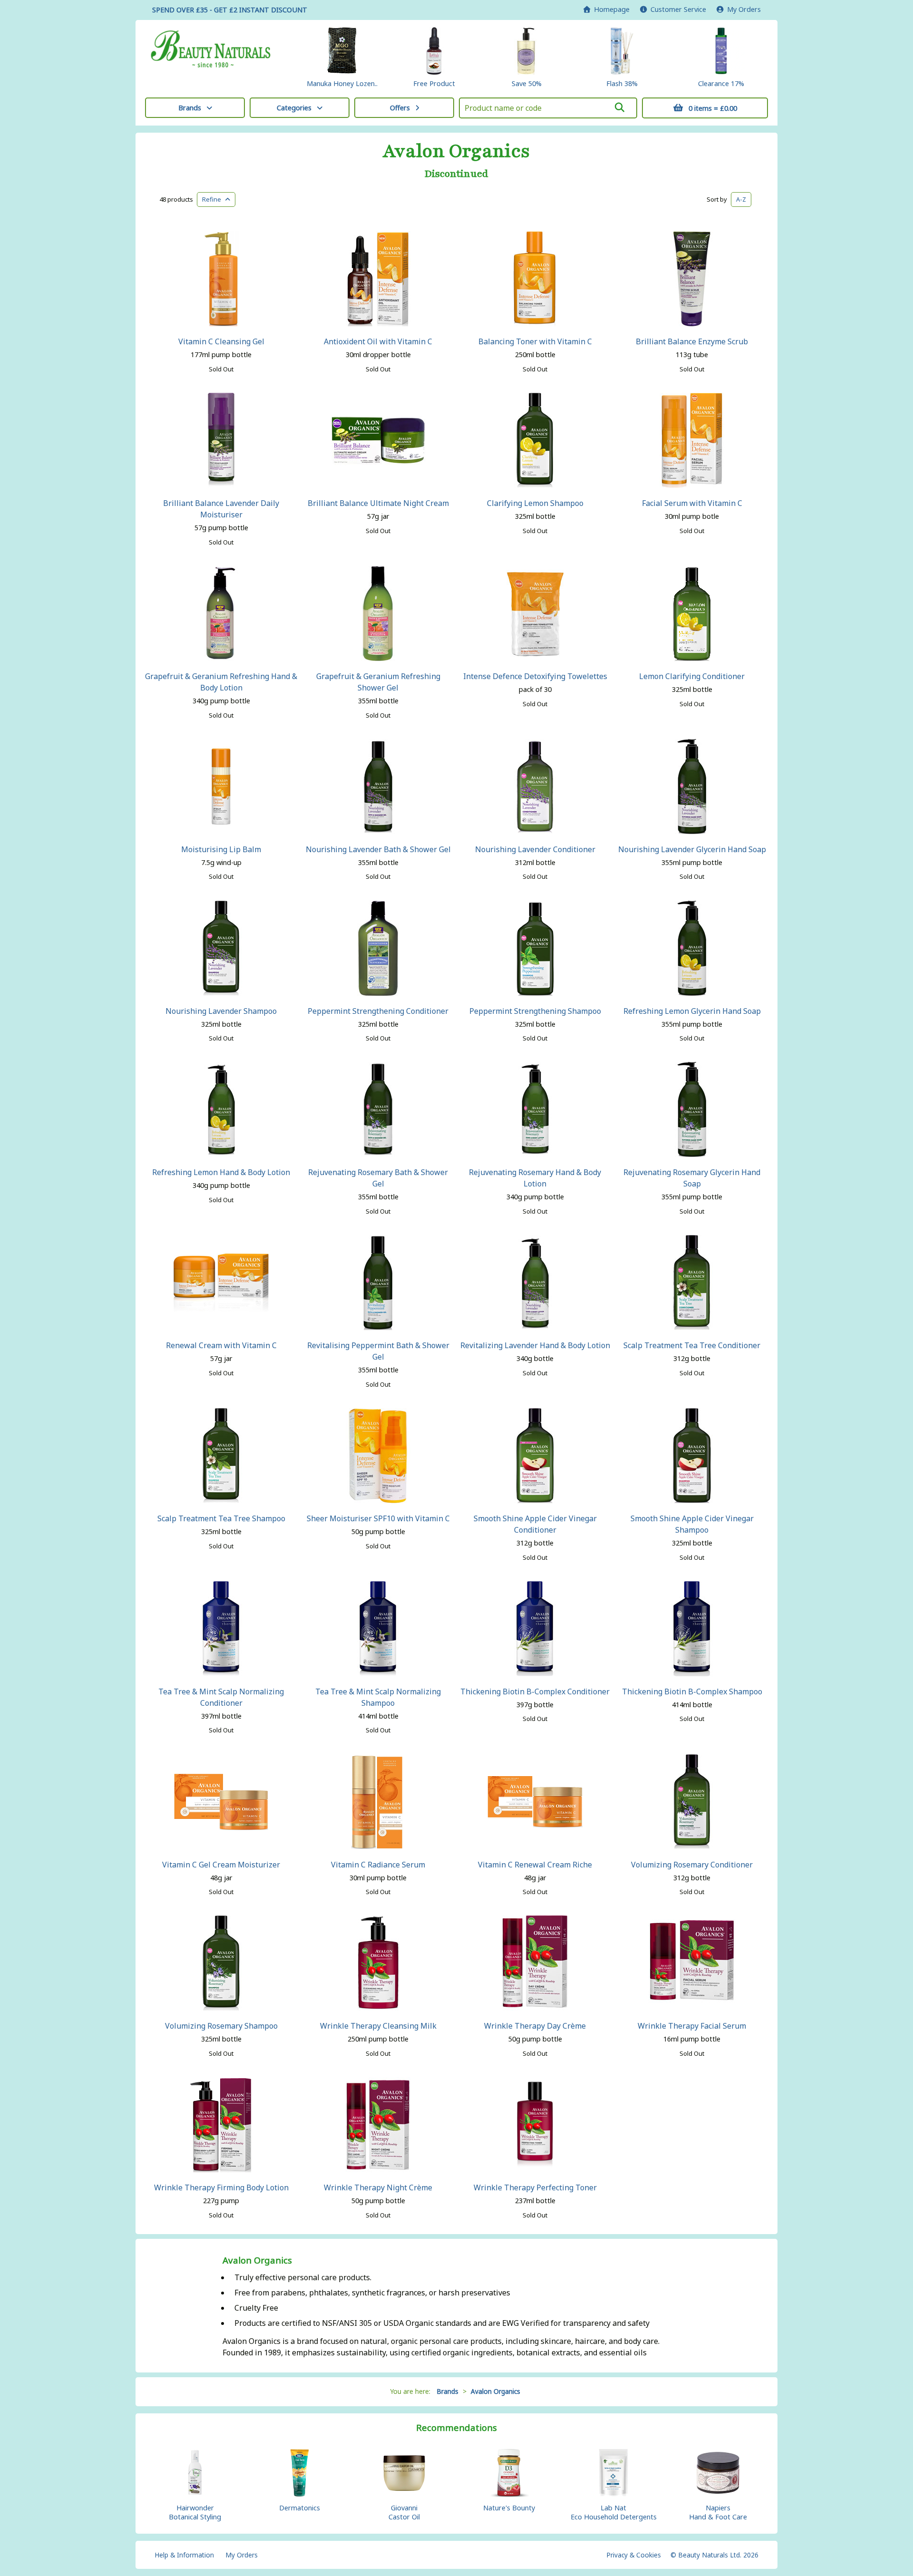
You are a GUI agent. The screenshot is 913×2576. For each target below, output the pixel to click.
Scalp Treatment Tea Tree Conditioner (692, 1345)
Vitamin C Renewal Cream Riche (535, 1865)
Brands (190, 108)
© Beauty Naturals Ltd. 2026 (714, 2555)
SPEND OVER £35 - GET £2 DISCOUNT (230, 10)
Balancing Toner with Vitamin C (535, 341)
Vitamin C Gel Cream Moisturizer (221, 1865)
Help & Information (184, 2555)
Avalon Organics (456, 151)
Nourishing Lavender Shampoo (221, 1011)
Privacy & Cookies (634, 2555)
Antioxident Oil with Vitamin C (378, 341)
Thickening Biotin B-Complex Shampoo (692, 1691)
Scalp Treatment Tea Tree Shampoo (221, 1518)
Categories (294, 108)
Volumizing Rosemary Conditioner (692, 1865)
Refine (214, 199)
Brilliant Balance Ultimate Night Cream (378, 503)
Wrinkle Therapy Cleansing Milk (378, 2026)
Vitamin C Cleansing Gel (221, 341)
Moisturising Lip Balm (221, 849)
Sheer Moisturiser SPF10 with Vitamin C (378, 1518)
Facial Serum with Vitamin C (692, 503)
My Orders (742, 9)
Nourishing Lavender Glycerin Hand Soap (692, 849)
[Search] (620, 107)
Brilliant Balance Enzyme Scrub (692, 341)
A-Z (741, 199)
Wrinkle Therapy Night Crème (378, 2187)
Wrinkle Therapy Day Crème (535, 2026)
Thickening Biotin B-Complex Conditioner (535, 1691)
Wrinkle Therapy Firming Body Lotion (221, 2187)
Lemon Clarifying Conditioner (692, 676)
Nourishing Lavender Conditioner (535, 849)
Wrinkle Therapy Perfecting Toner (535, 2187)
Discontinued (456, 174)
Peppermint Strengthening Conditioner (378, 1011)
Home (610, 9)
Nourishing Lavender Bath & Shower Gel (378, 849)
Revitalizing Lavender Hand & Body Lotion (535, 1345)
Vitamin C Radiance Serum (378, 1865)
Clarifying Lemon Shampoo (535, 503)
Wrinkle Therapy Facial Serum (692, 2026)
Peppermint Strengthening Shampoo (535, 1011)
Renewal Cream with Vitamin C (221, 1345)
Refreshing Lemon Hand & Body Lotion (221, 1172)
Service (678, 9)
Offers (400, 108)
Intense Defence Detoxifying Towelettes (535, 676)
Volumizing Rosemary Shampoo (221, 2026)
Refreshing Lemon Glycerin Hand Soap (692, 1011)
